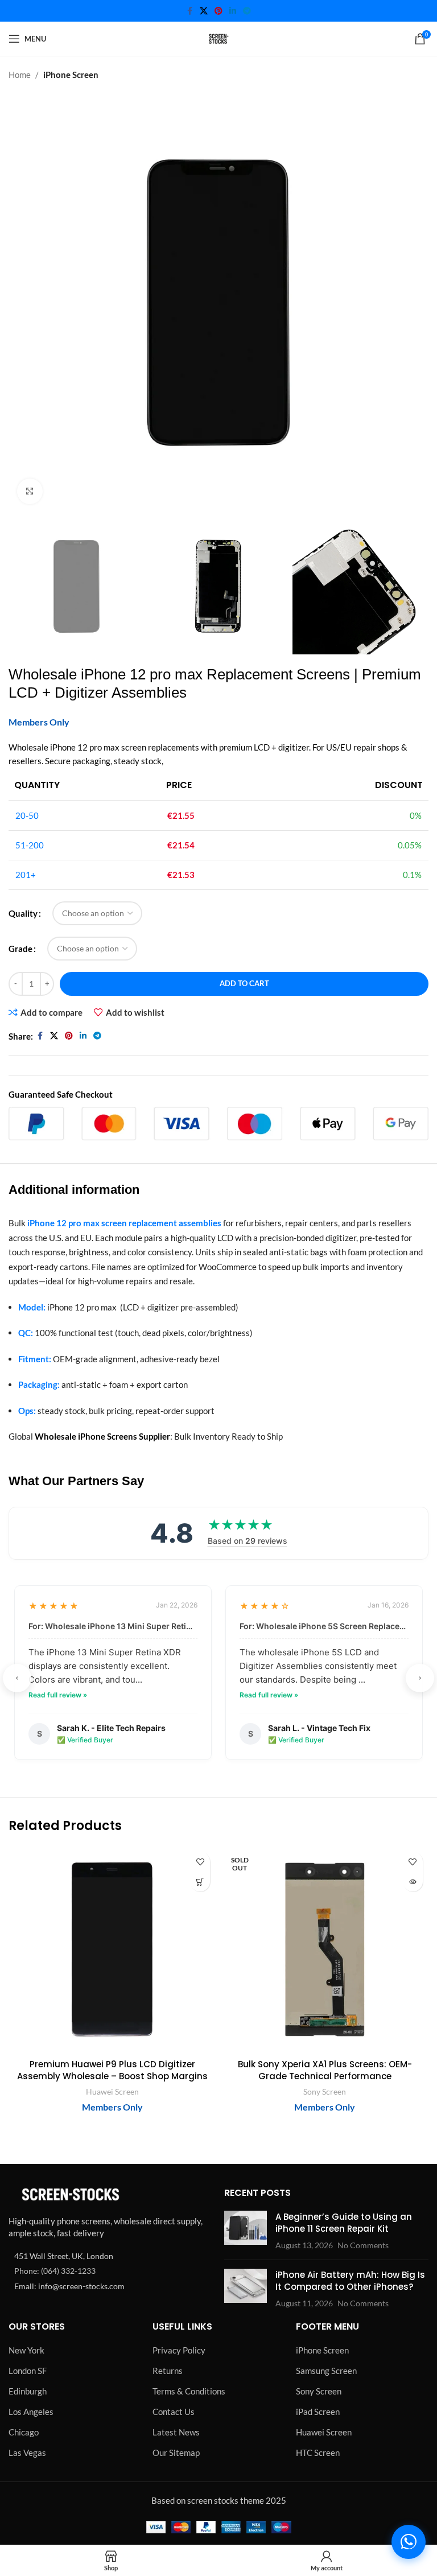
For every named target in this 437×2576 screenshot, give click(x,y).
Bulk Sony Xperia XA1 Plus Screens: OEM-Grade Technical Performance (325, 2070)
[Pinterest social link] (218, 11)
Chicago (24, 2432)
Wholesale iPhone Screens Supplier (102, 1436)
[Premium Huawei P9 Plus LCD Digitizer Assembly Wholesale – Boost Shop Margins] (112, 1949)
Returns (168, 2371)
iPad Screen (318, 2412)
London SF (28, 2371)
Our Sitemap (176, 2453)
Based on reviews (248, 1541)
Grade (20, 949)
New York (26, 2350)
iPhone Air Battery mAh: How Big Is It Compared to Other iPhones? (350, 2281)
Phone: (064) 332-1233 (55, 2271)
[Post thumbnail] (246, 2231)
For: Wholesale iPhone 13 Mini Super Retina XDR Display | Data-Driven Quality (113, 1626)
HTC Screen (318, 2453)
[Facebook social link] (189, 11)
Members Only (39, 722)
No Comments (363, 2245)
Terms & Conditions (189, 2391)
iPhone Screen (71, 75)
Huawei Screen (112, 2091)
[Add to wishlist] (200, 1862)
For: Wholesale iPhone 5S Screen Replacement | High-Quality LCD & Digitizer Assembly (324, 1626)
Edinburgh (28, 2391)
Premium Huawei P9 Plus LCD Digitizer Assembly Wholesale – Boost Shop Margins (112, 2070)
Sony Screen (325, 2091)
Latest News (176, 2432)
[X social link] (204, 11)
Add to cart (244, 983)
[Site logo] (218, 38)
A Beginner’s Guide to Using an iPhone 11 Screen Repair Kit (344, 2223)
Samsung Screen (326, 2371)
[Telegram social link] (247, 11)
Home (20, 75)
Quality (23, 913)
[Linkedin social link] (233, 11)
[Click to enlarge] (30, 491)
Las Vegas (27, 2453)
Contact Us (174, 2412)
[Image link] (71, 2194)
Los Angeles (31, 2412)
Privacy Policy (179, 2350)
